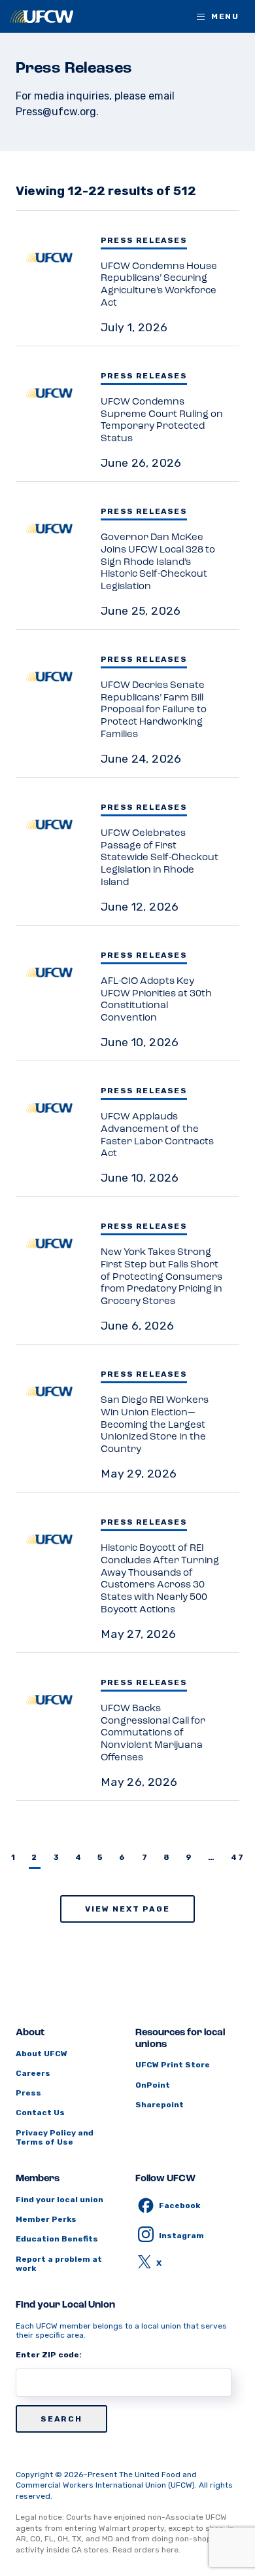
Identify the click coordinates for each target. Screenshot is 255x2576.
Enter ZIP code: (49, 2355)
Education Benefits (57, 2239)
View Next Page (127, 1909)
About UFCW (42, 2054)
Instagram (181, 2236)
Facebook (179, 2205)
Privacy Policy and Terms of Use (55, 2137)
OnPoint (153, 2085)
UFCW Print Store (173, 2065)
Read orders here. (146, 2550)
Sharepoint (160, 2105)
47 (237, 1857)
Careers (33, 2073)
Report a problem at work (59, 2264)
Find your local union (59, 2200)
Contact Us (40, 2113)
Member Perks (46, 2219)
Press (28, 2093)
